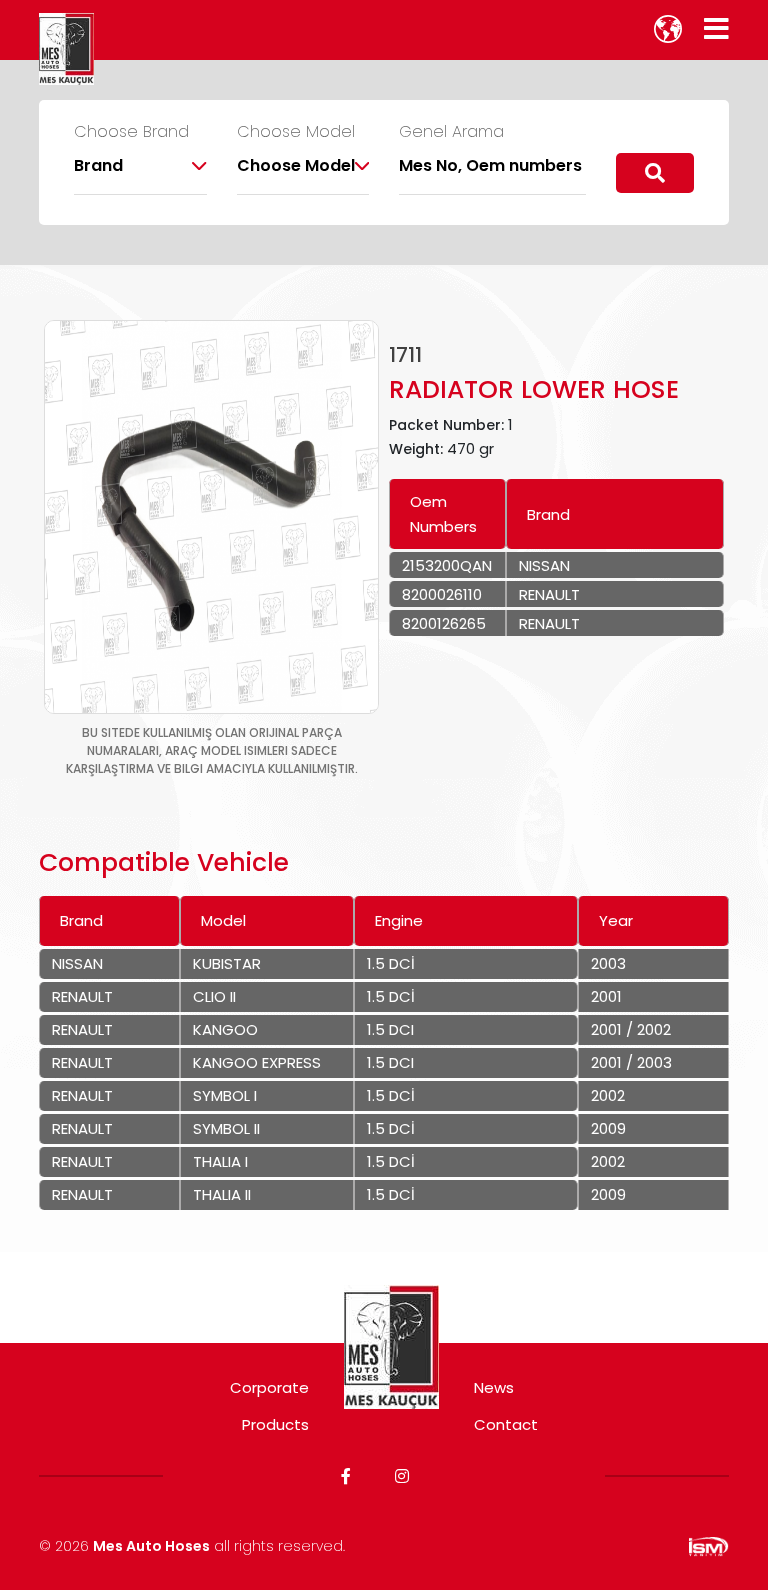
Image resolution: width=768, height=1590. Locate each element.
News (494, 1387)
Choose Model (296, 132)
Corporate (269, 1387)
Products (275, 1424)
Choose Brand (131, 132)
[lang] (668, 29)
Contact (506, 1424)
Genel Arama (451, 132)
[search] (655, 173)
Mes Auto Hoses (151, 1546)
